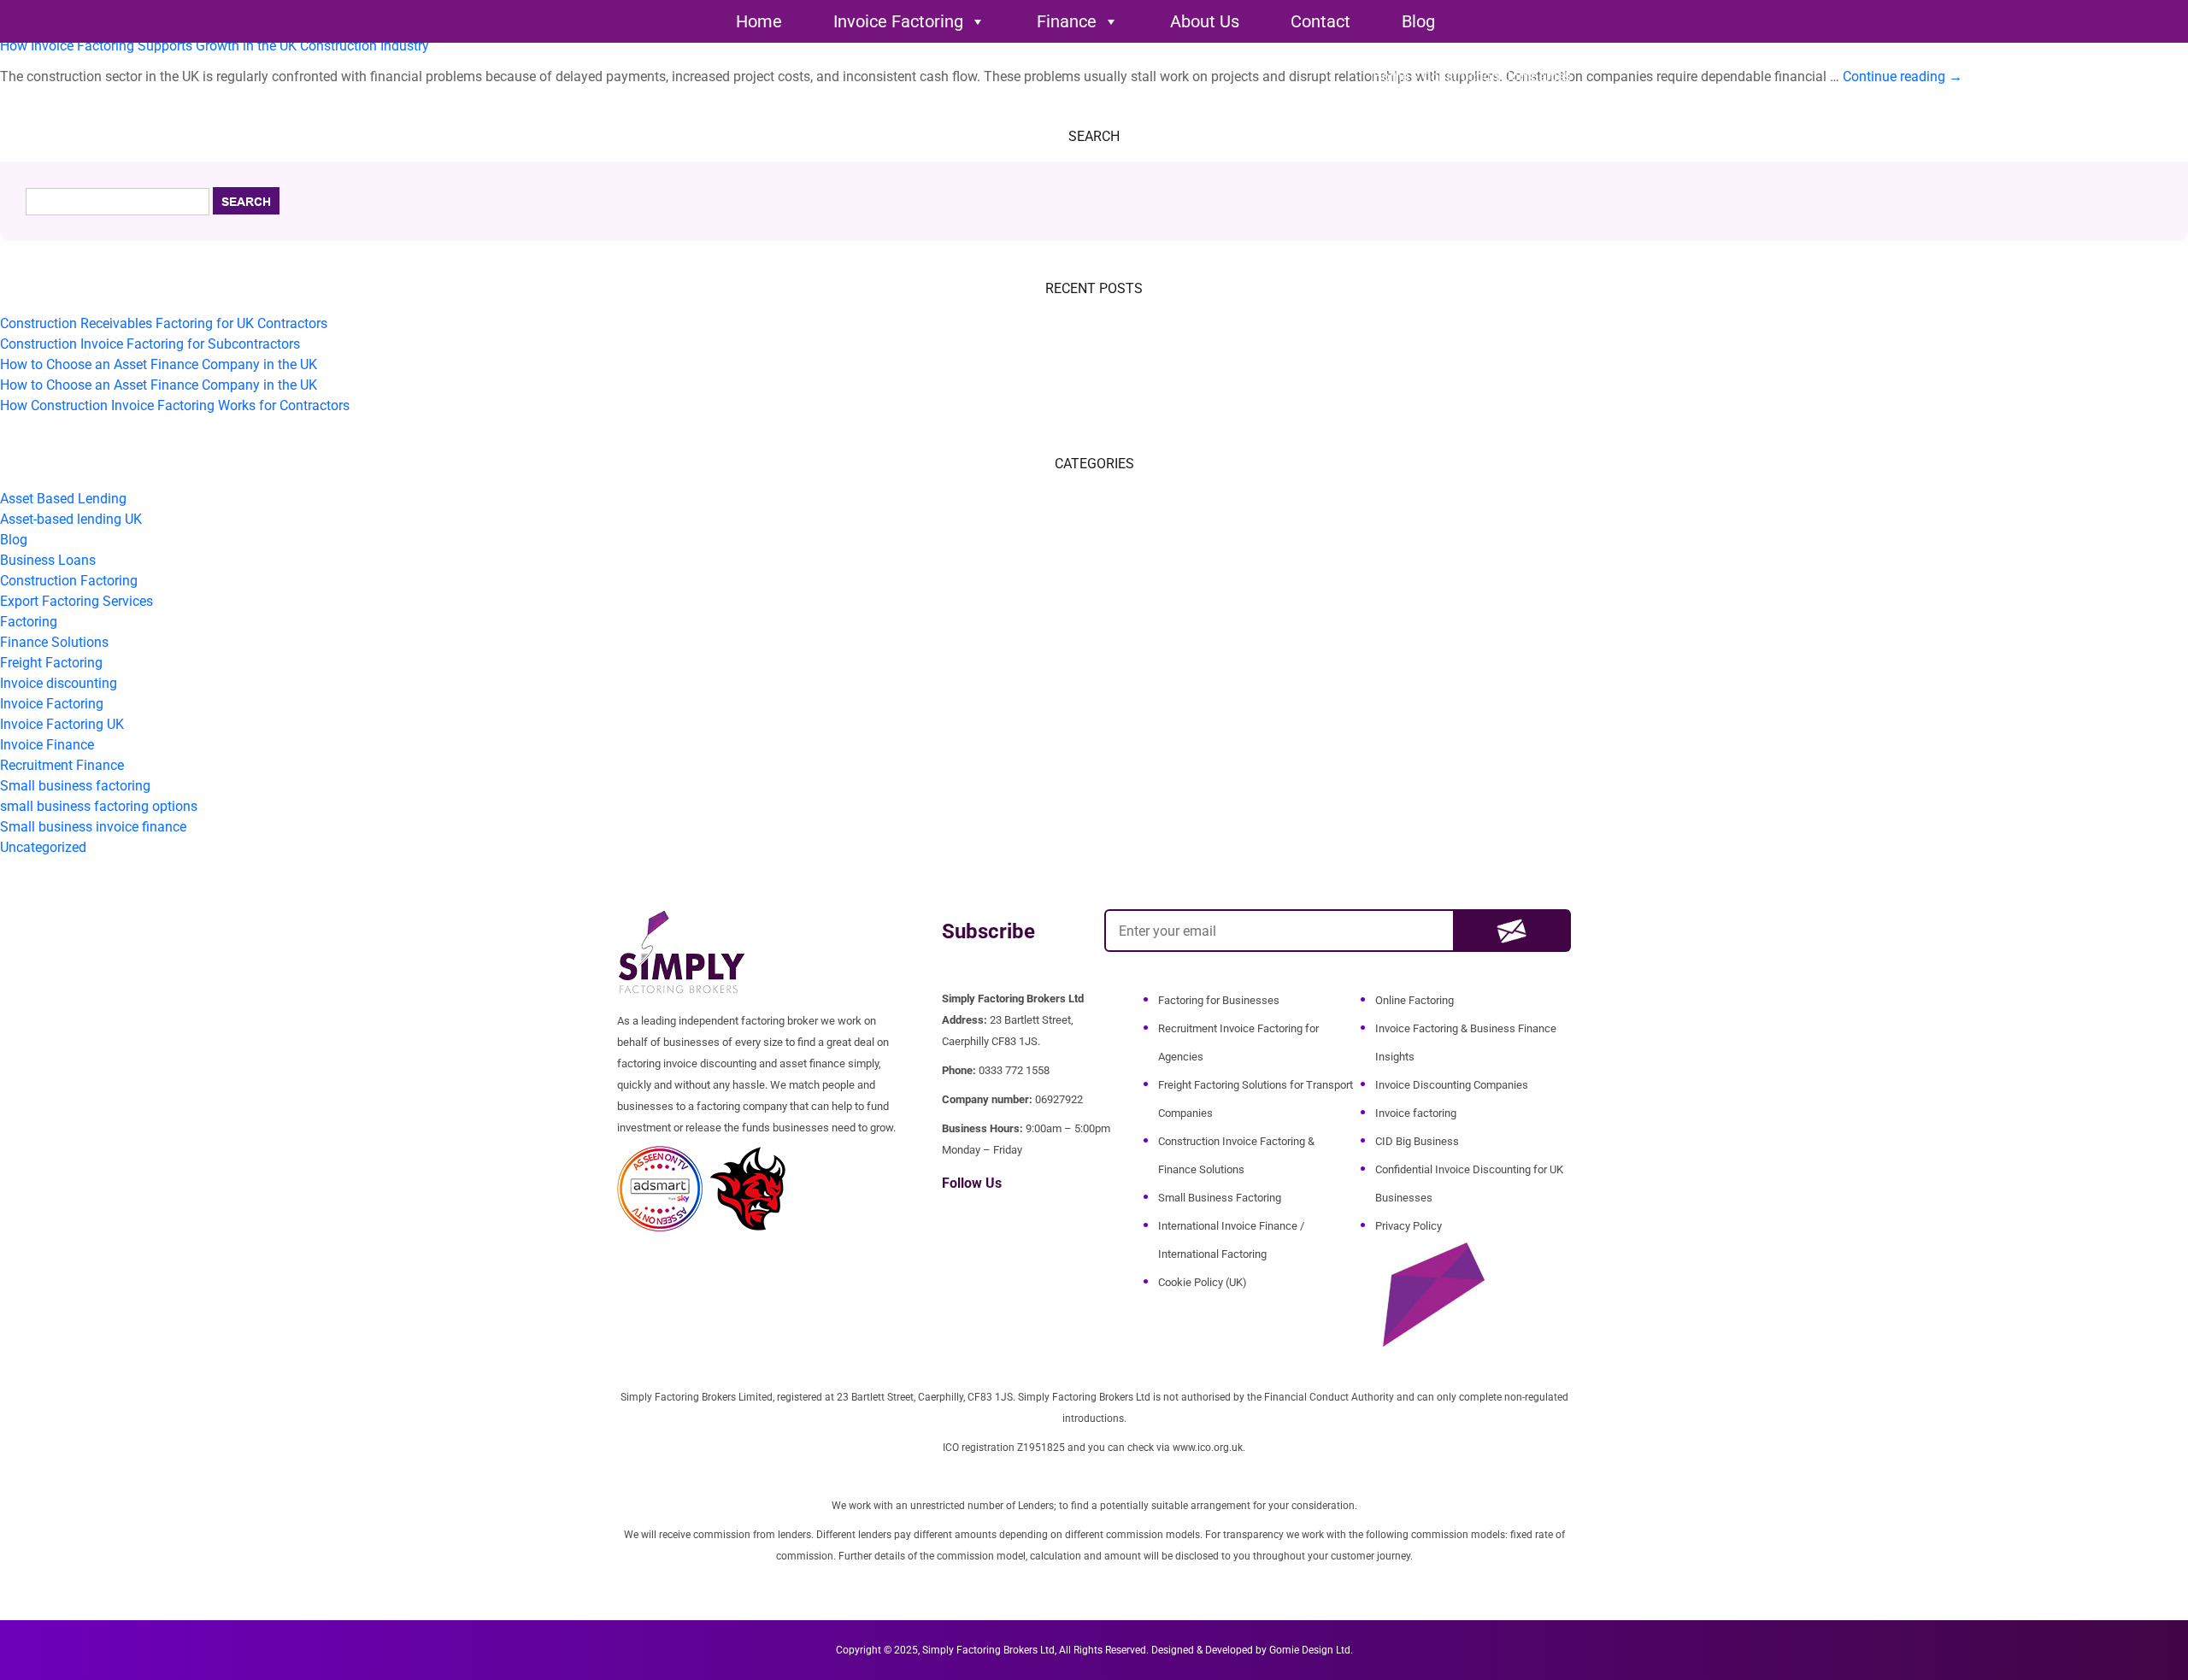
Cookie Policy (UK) (1203, 1282)
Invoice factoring (1416, 1113)
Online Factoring (1415, 1000)
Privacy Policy (1409, 1226)
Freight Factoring (51, 663)
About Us (1205, 21)
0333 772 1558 (1014, 1070)
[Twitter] (976, 1220)
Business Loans (48, 560)
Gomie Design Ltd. (1311, 1650)
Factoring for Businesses (1219, 1000)
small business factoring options (99, 806)
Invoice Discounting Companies (1452, 1085)
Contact (1320, 21)
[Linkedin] (1000, 1220)
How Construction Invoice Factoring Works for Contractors (175, 405)
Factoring (29, 622)
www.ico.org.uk (1208, 1448)
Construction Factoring (69, 581)
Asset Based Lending (63, 499)
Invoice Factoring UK (62, 724)
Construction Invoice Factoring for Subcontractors (150, 344)
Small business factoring (75, 786)
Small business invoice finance (93, 827)
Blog (1418, 21)
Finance (1067, 21)
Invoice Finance (47, 745)
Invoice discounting (59, 683)
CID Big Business (1417, 1141)
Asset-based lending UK (71, 519)
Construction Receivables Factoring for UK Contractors (164, 323)
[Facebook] (952, 1220)
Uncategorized (43, 847)
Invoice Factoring (898, 21)
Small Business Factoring (1220, 1198)
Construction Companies (1497, 76)
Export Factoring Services (76, 601)
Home (759, 21)
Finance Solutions (54, 642)
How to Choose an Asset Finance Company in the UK (159, 364)
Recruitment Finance (62, 765)
